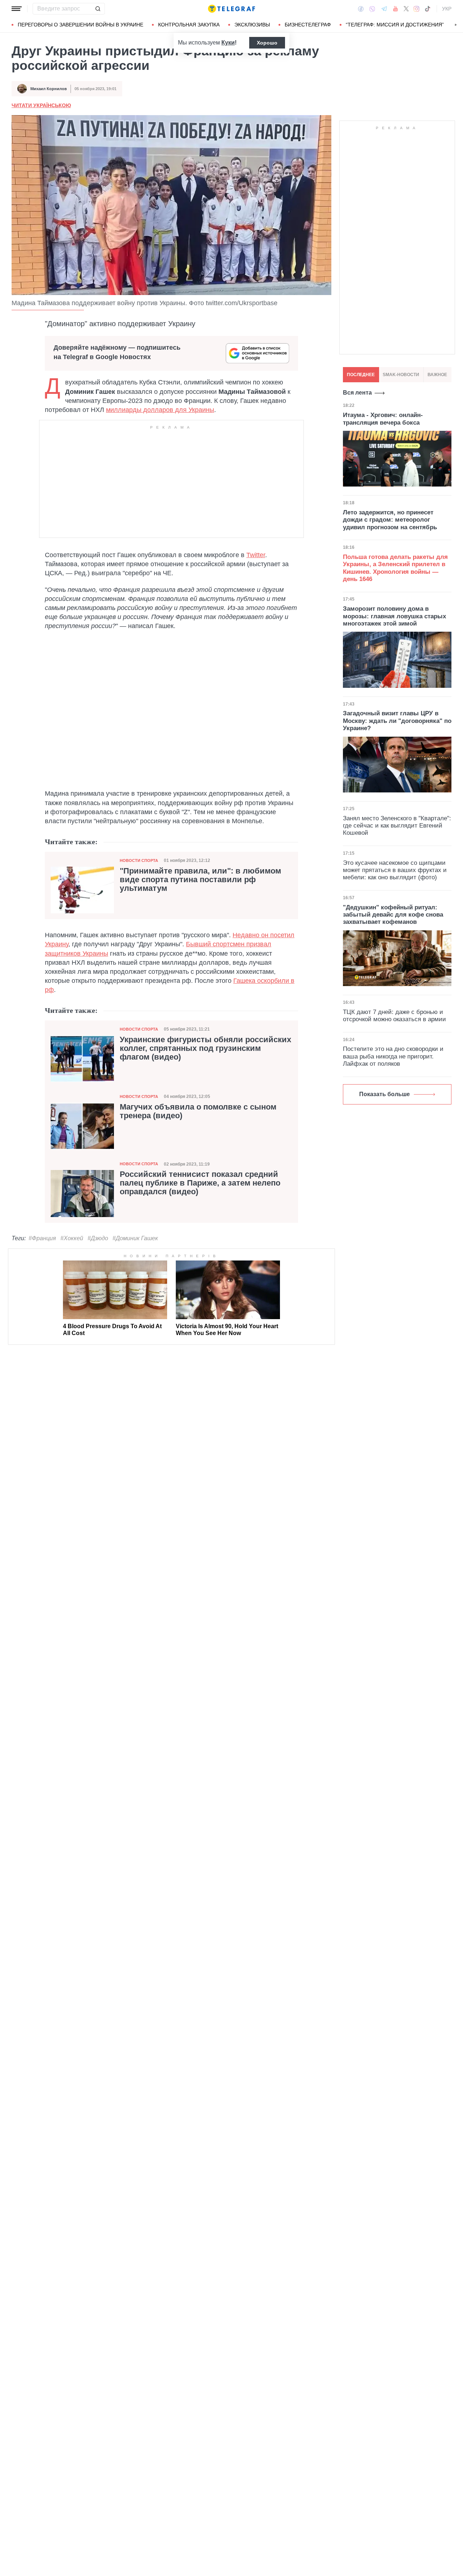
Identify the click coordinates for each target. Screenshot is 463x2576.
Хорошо (267, 43)
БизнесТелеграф (308, 25)
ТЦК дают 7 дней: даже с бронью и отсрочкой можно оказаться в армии (394, 1016)
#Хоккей (72, 1238)
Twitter (256, 555)
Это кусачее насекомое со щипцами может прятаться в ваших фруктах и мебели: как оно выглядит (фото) (395, 870)
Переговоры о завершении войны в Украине (80, 25)
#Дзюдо (98, 1238)
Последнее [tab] (361, 375)
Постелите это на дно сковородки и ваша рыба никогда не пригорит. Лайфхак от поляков (393, 1056)
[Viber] (372, 9)
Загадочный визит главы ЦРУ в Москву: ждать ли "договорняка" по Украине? (397, 721)
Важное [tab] (437, 375)
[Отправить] (98, 9)
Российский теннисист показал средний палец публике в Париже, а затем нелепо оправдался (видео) (200, 1183)
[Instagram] (417, 9)
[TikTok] (428, 9)
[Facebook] (361, 9)
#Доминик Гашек (135, 1238)
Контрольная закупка (189, 25)
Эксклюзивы (252, 25)
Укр (447, 9)
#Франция (42, 1238)
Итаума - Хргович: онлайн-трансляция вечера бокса (383, 419)
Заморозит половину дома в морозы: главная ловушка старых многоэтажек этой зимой (394, 616)
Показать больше (385, 1094)
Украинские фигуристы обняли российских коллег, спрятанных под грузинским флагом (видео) (205, 1048)
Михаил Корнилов (49, 89)
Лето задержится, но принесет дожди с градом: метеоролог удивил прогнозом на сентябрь (390, 520)
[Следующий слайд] (456, 25)
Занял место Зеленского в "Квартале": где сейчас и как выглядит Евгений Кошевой (397, 826)
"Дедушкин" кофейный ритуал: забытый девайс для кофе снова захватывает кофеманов (393, 915)
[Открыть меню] (17, 9)
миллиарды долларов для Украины (160, 410)
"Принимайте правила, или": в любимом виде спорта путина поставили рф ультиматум (200, 880)
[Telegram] (384, 9)
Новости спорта (139, 860)
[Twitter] (406, 9)
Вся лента (357, 393)
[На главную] (231, 9)
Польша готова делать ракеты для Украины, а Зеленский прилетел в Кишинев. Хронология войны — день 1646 (395, 568)
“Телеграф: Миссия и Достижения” (395, 25)
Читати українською (41, 105)
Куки (228, 43)
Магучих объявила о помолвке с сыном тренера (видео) (198, 1111)
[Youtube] (396, 9)
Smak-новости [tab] (401, 375)
